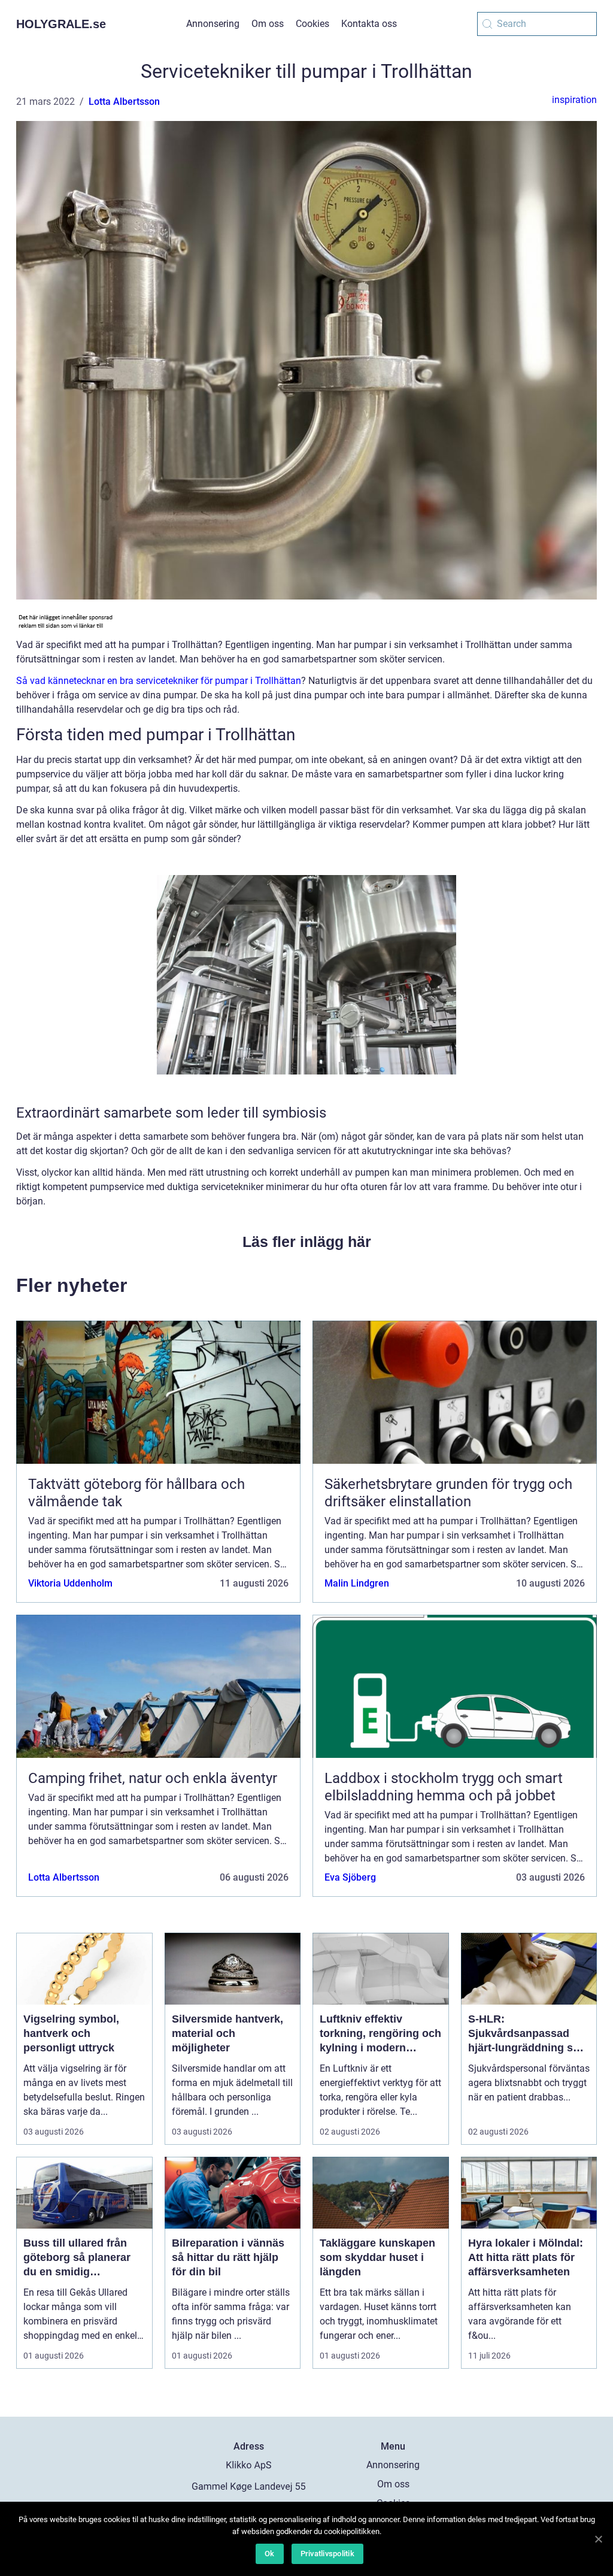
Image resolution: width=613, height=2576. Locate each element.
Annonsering (213, 24)
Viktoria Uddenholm (70, 1583)
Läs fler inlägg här (307, 1242)
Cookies (312, 24)
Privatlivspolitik (327, 2554)
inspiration (574, 100)
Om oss (268, 24)
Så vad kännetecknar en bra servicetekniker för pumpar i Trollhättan (159, 681)
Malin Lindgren (357, 1583)
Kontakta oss (369, 24)
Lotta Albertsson (124, 102)
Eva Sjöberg (350, 1877)
